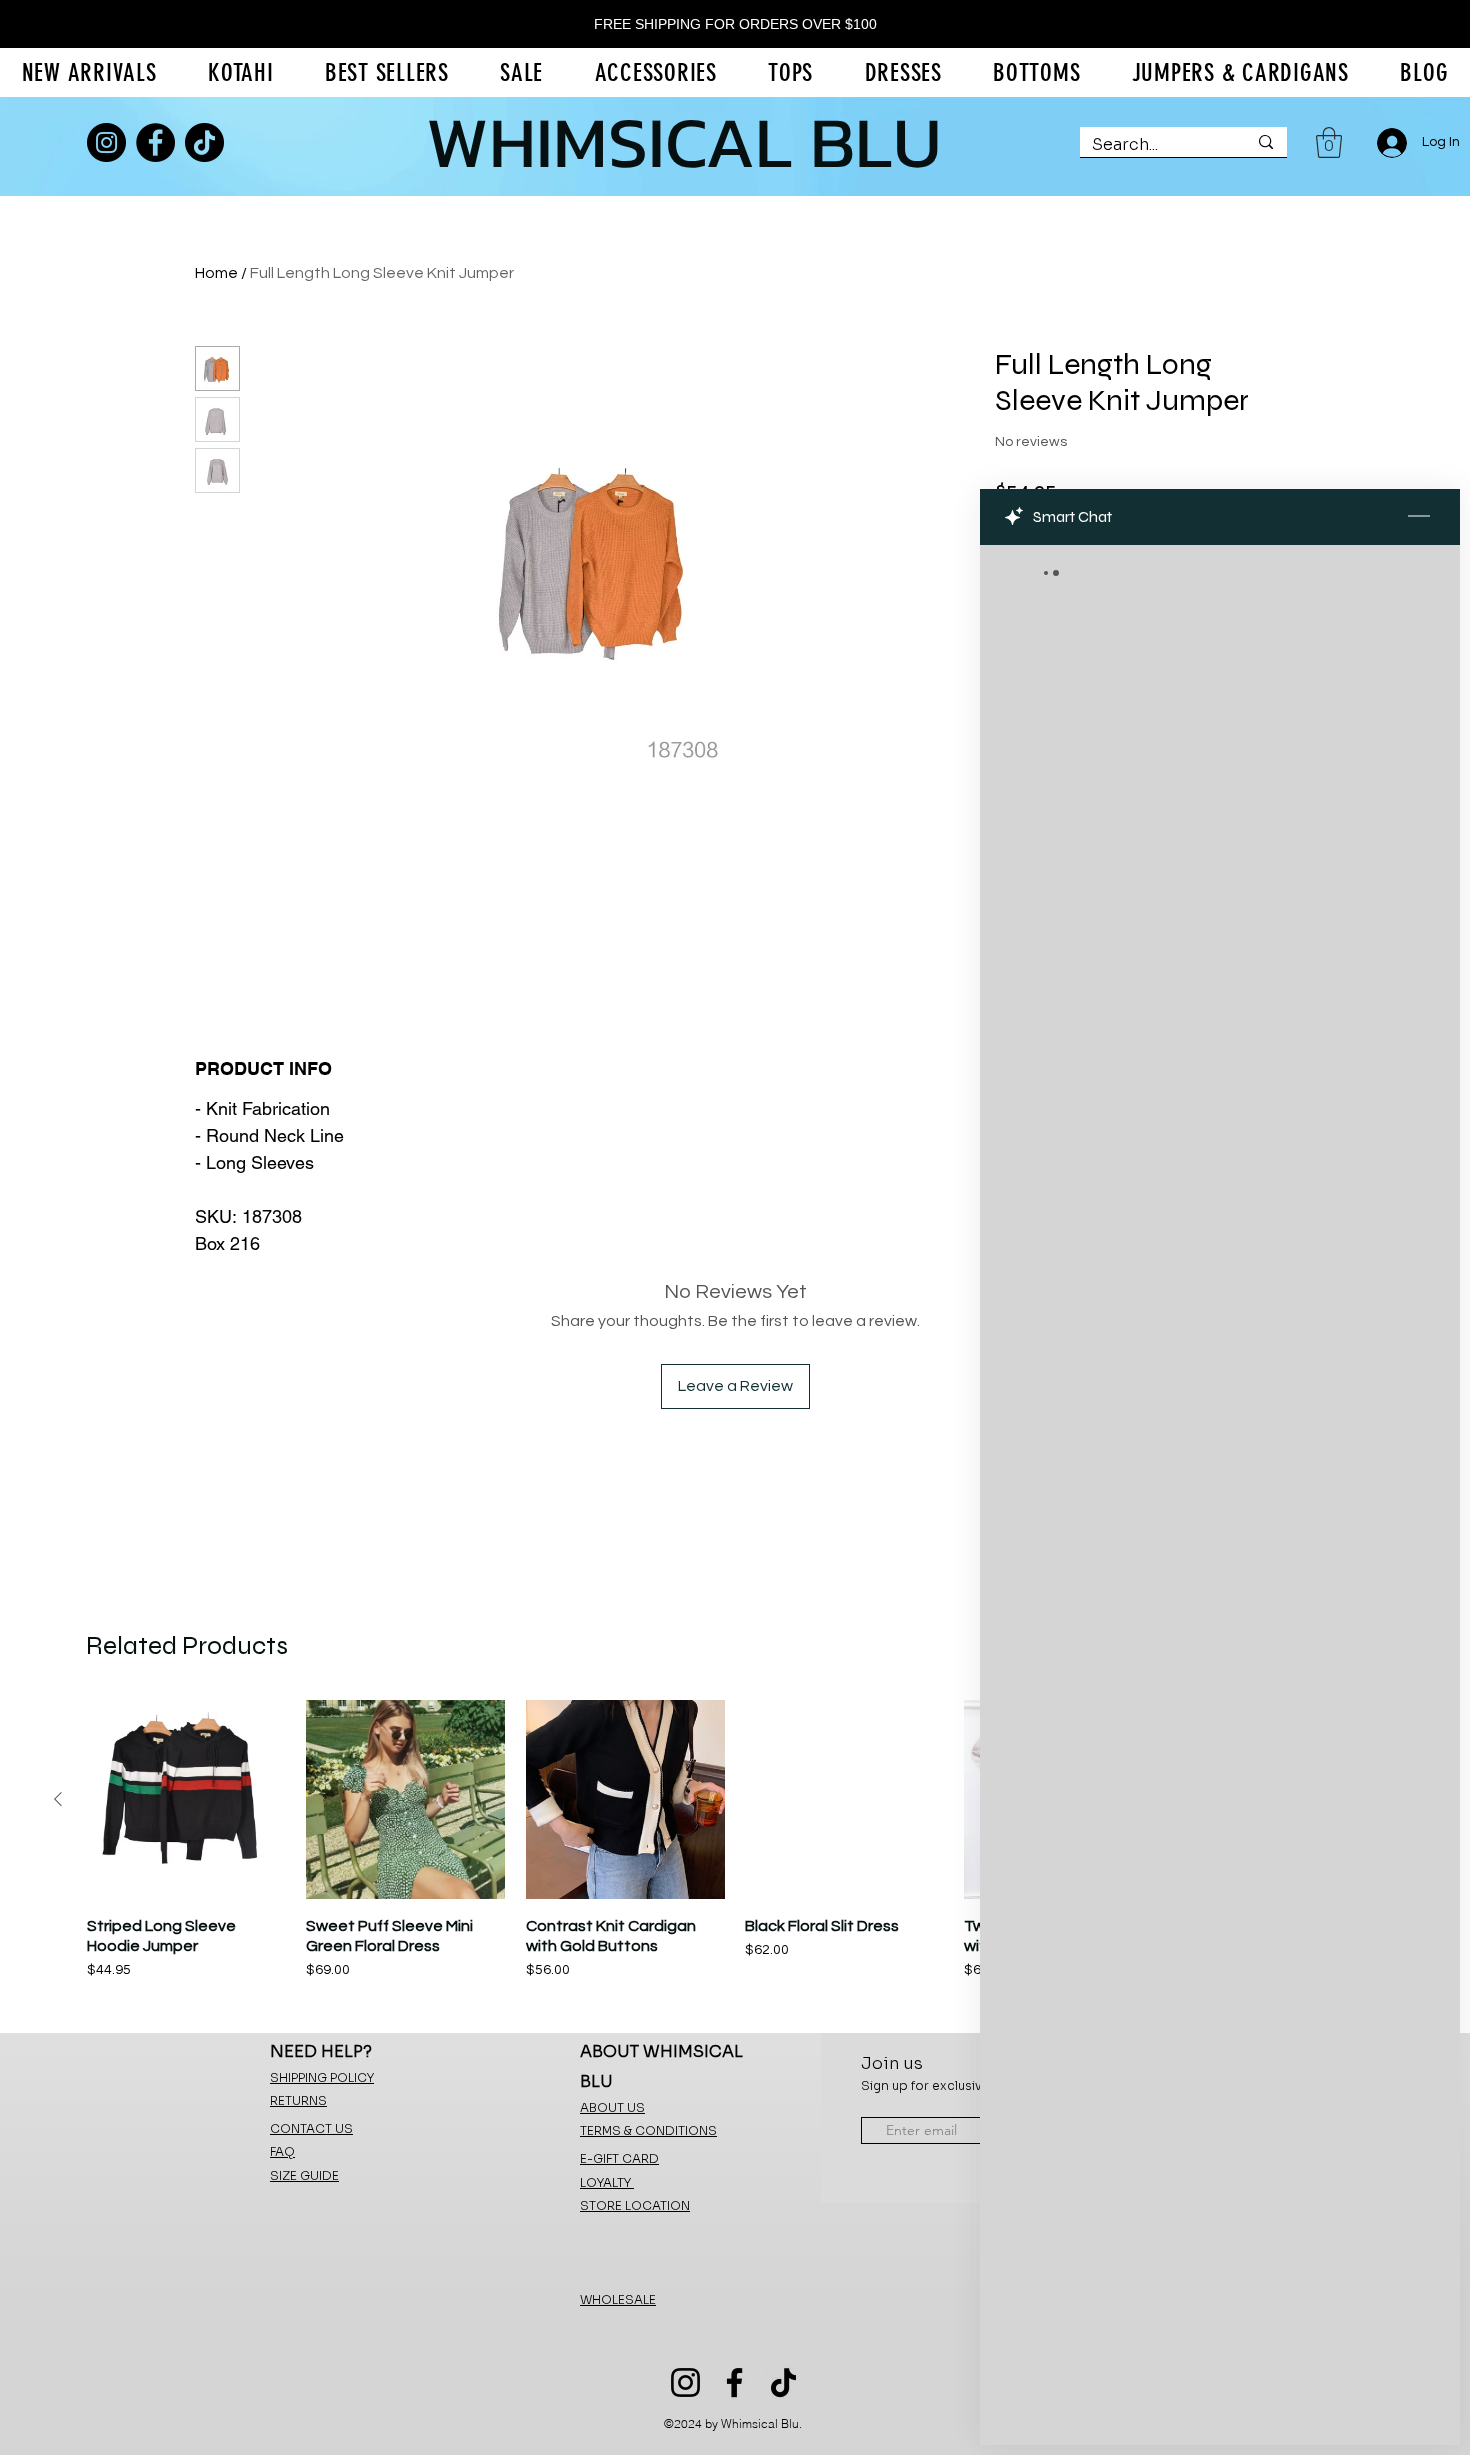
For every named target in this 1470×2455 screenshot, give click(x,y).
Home (216, 273)
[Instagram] (106, 142)
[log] (1220, 1449)
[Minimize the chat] (1419, 517)
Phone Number (1140, 1319)
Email (1110, 1229)
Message (1118, 1407)
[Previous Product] (58, 1799)
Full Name (1121, 1138)
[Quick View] (186, 1799)
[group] (735, 1850)
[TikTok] (204, 142)
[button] (1329, 142)
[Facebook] (155, 142)
